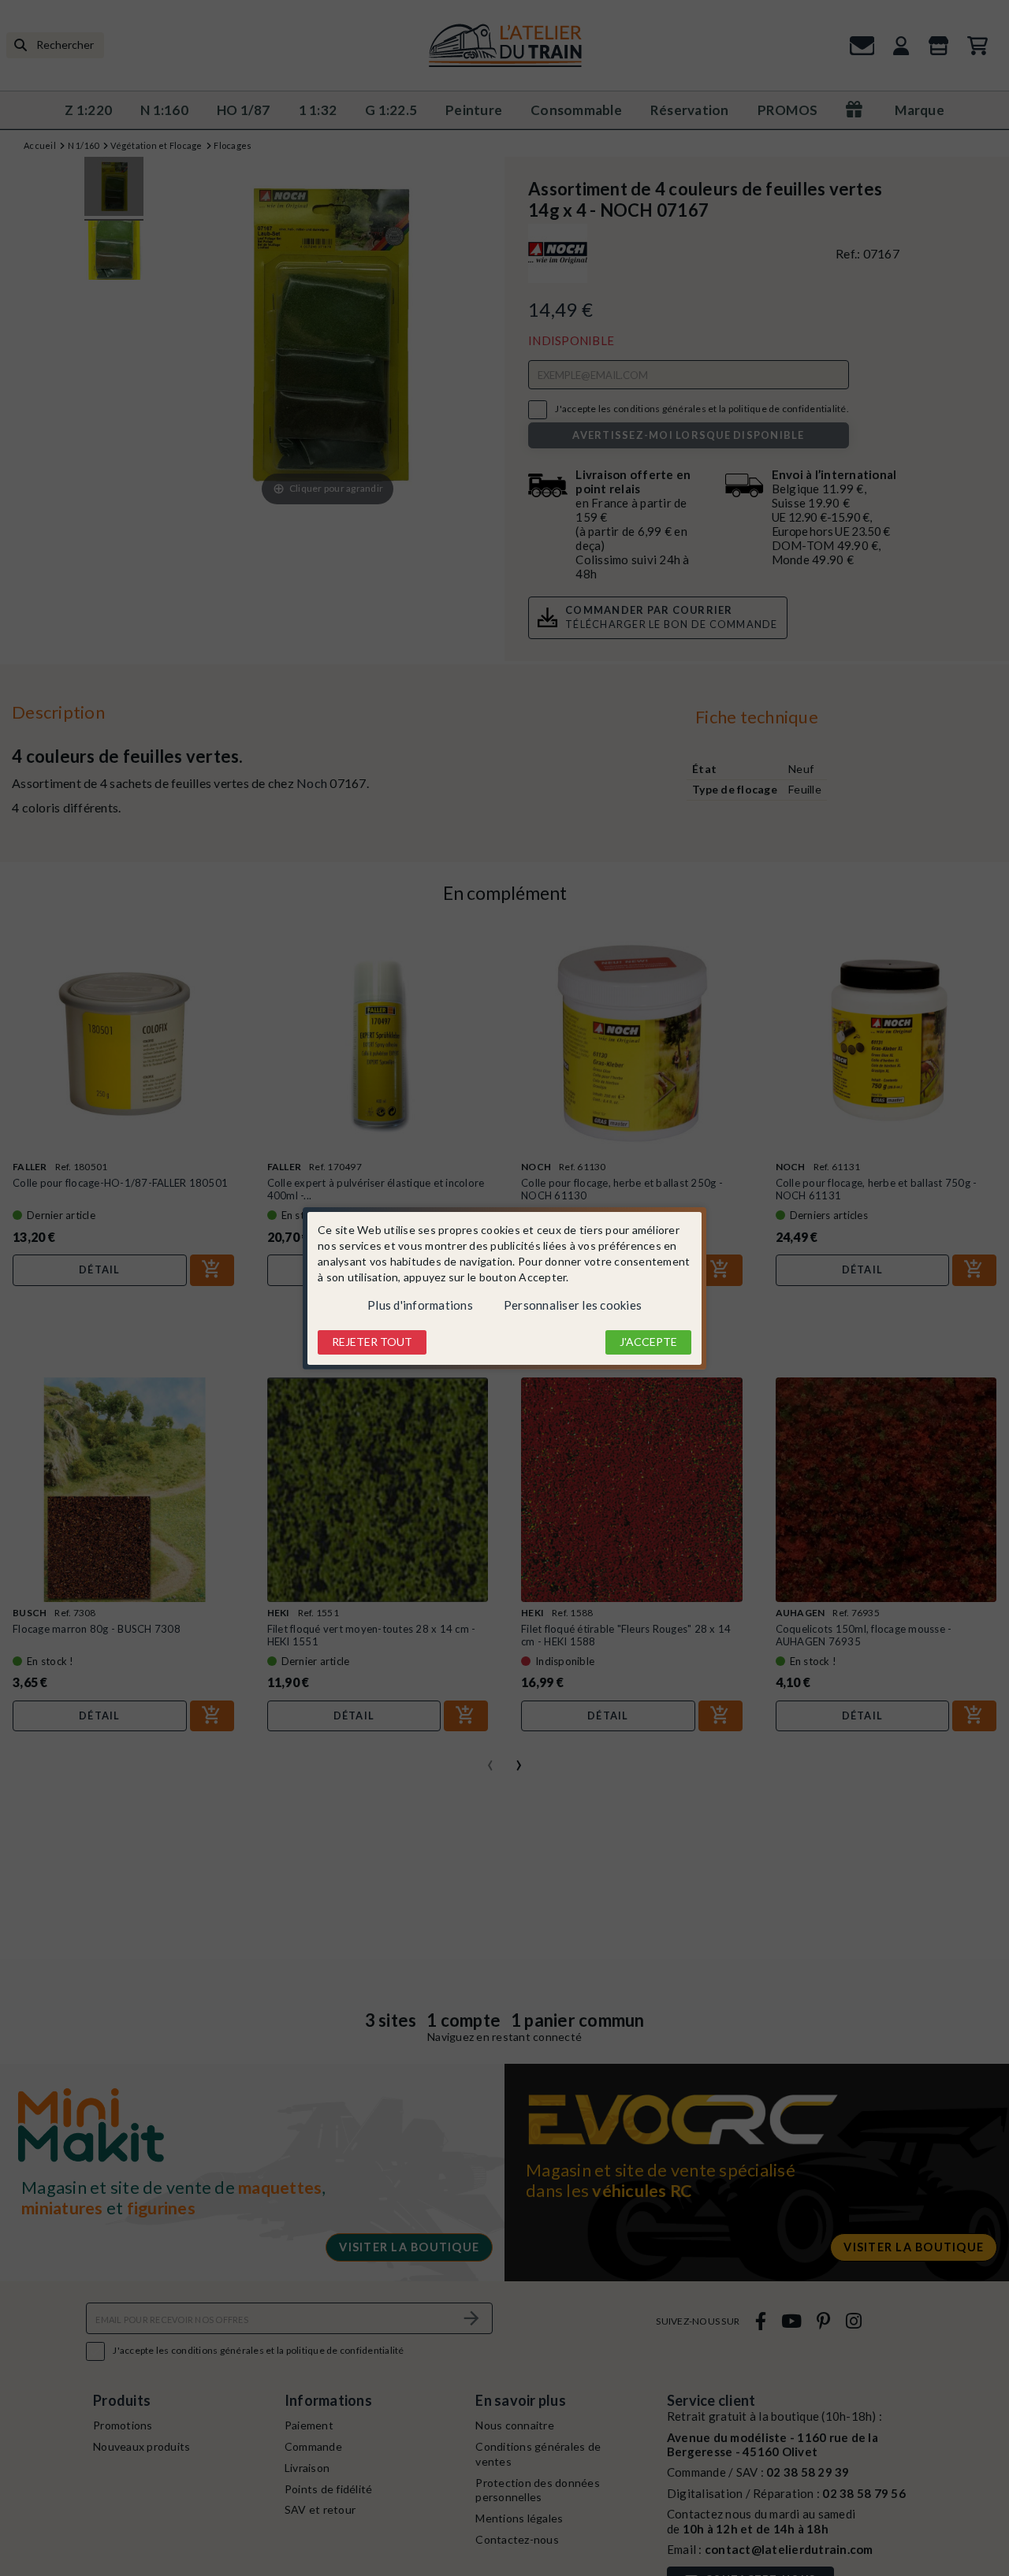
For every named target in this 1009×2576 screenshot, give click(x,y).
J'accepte (648, 1342)
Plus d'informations (420, 1305)
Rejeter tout (372, 1342)
